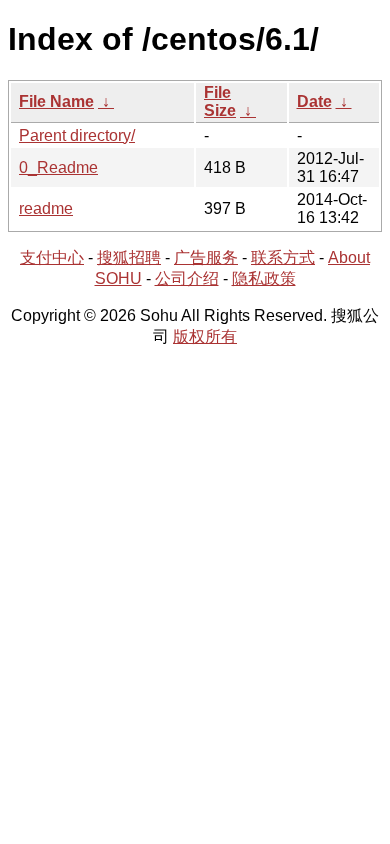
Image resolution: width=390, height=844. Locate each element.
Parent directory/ (77, 135)
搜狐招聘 (129, 257)
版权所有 (205, 336)
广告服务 (206, 257)
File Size (220, 101)
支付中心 (52, 257)
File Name (56, 101)
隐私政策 (264, 278)
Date (314, 101)
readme (46, 208)
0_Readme (58, 167)
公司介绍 (187, 278)
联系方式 (283, 257)
